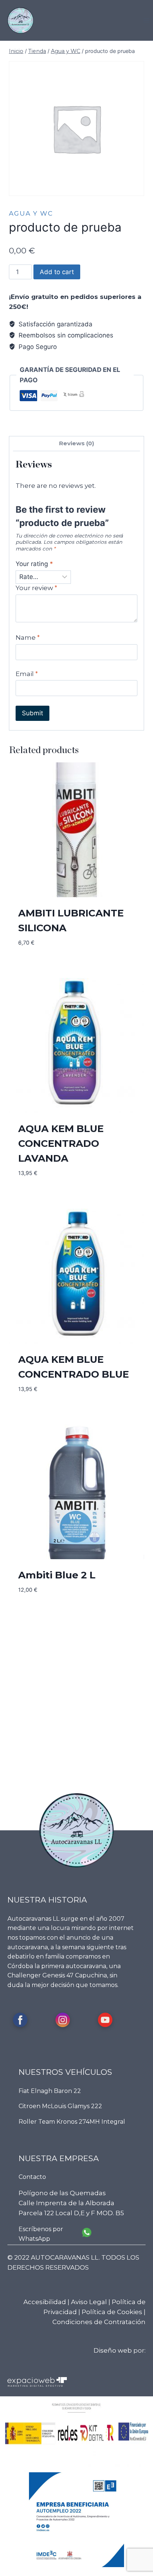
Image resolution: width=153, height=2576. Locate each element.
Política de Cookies (112, 2312)
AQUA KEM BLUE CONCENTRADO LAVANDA (61, 1144)
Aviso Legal (89, 2302)
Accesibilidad (45, 2302)
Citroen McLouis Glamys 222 (60, 2106)
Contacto (32, 2177)
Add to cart (57, 272)
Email (27, 674)
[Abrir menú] (146, 20)
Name (28, 638)
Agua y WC (31, 213)
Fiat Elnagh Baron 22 (50, 2091)
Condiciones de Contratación (99, 2322)
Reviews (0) (77, 443)
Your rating (34, 564)
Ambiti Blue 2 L (57, 1575)
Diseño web (113, 2350)
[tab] (76, 444)
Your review (36, 588)
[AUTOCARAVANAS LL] (20, 20)
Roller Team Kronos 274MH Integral (72, 2122)
